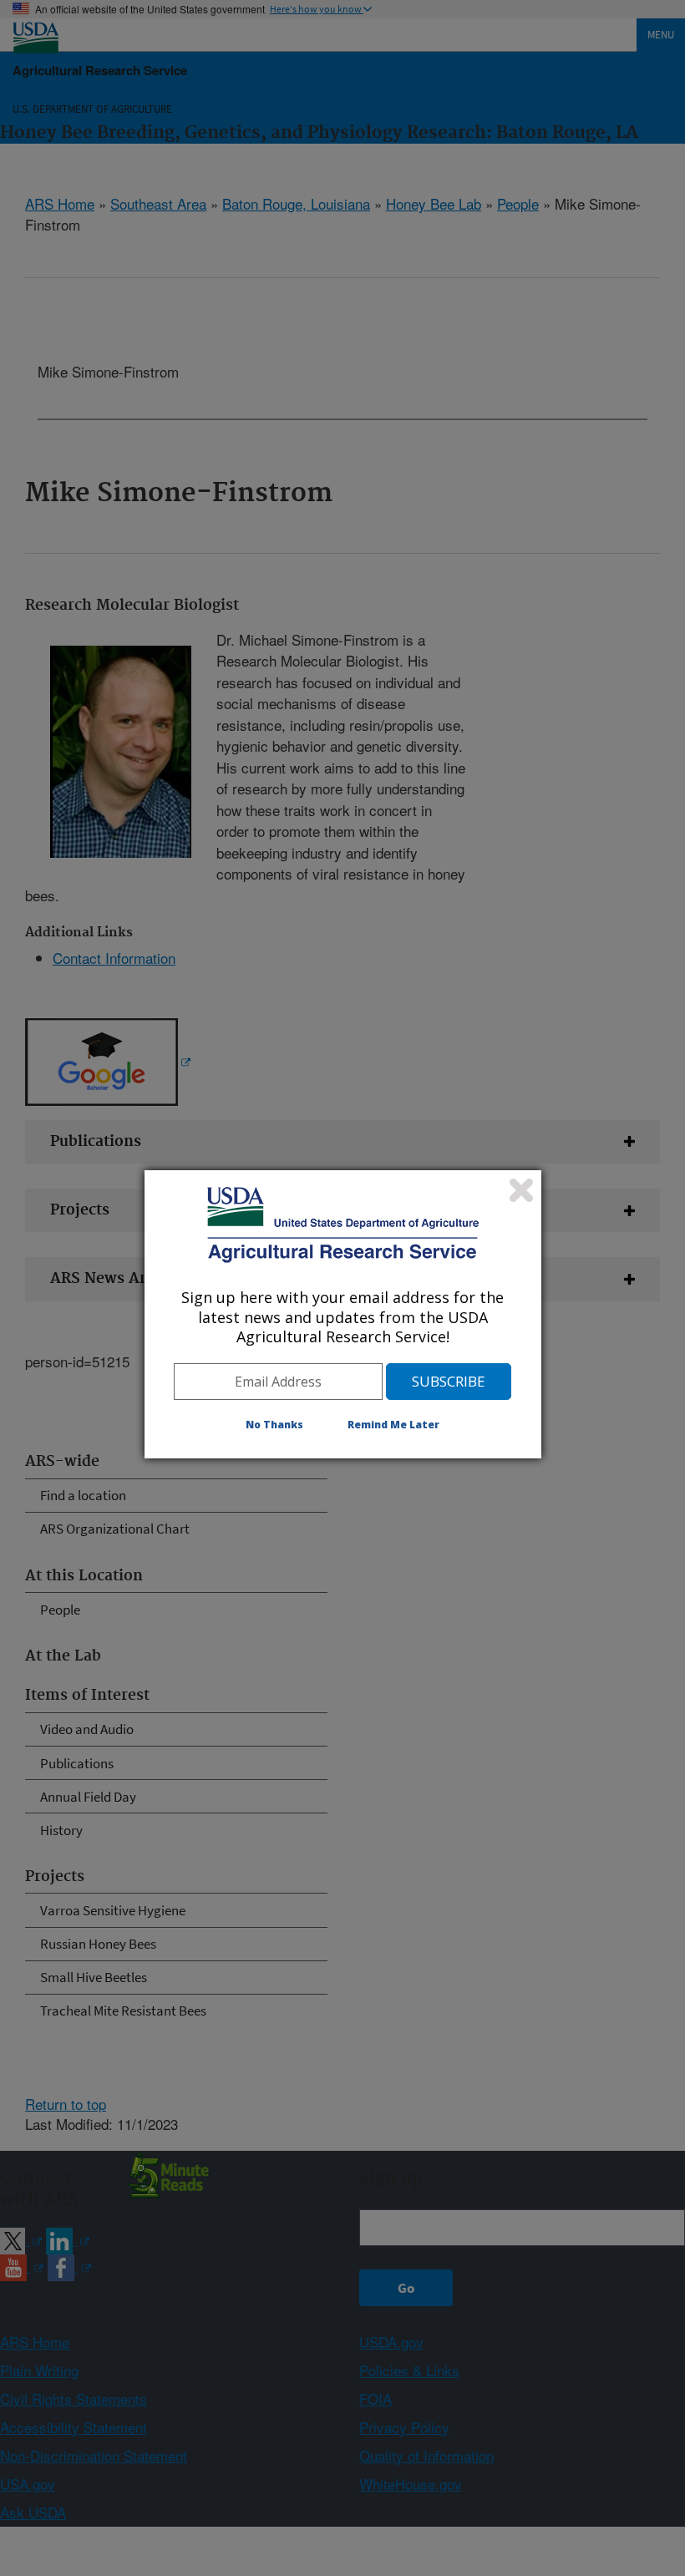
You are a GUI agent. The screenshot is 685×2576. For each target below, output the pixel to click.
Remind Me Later (393, 1425)
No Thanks (274, 1425)
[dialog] (343, 1314)
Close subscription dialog (521, 1190)
